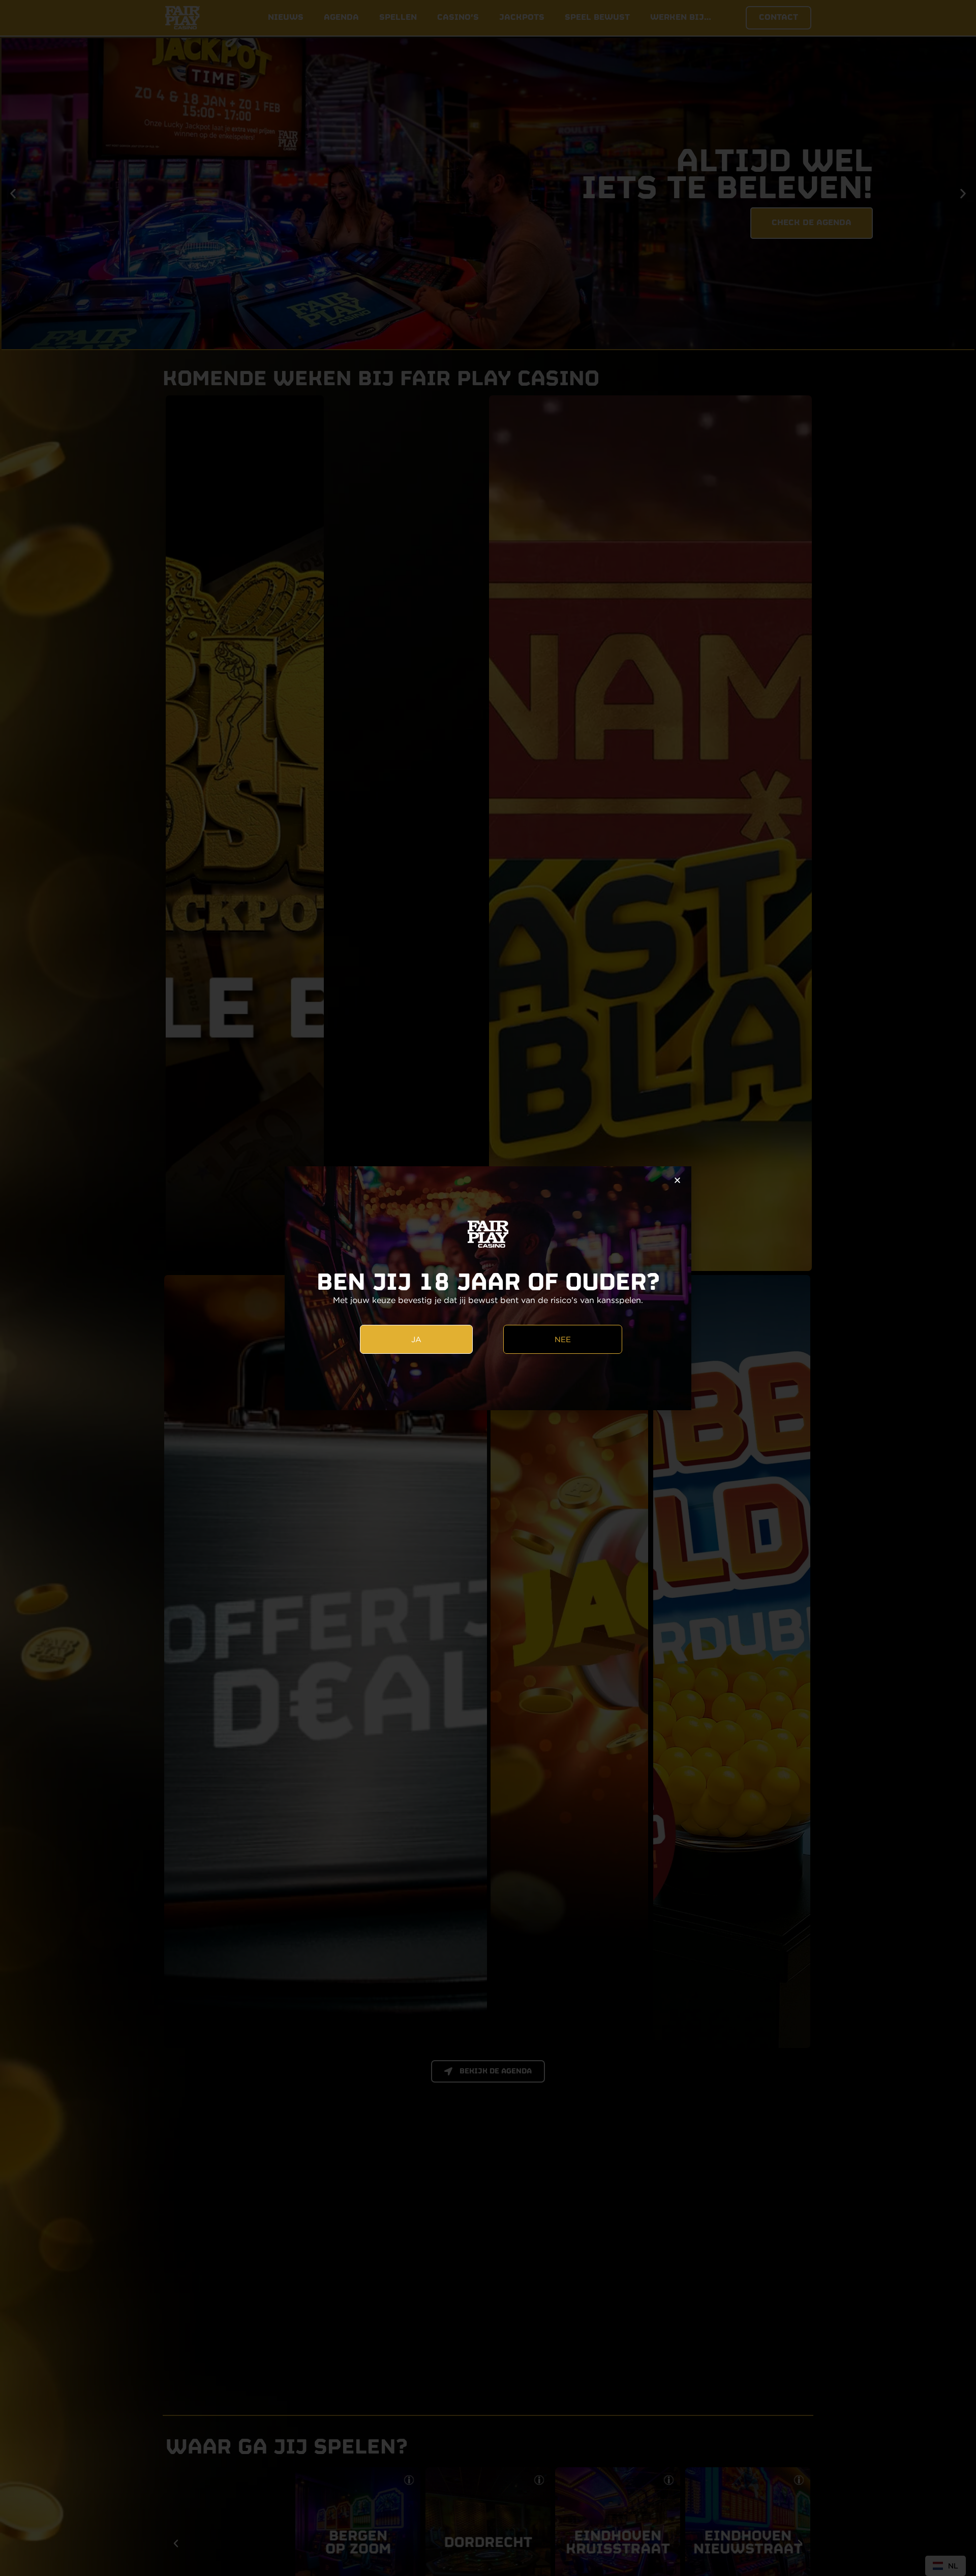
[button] (677, 1180)
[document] (488, 1288)
